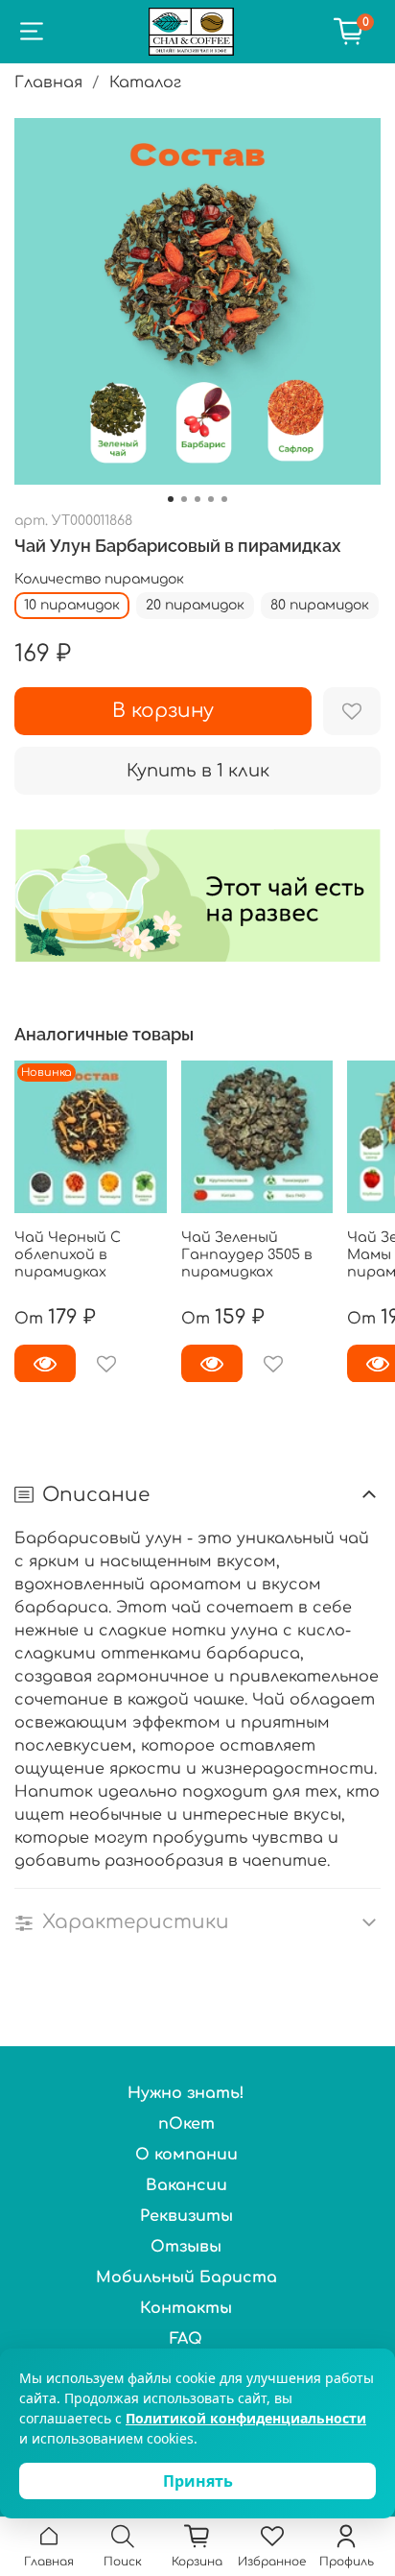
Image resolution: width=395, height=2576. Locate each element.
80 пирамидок (320, 605)
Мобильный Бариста (186, 2278)
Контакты (186, 2308)
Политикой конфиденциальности (246, 2418)
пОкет (186, 2124)
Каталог (145, 83)
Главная (48, 83)
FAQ (186, 2339)
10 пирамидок (72, 605)
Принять (198, 2481)
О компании (186, 2155)
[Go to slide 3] (197, 499)
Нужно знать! (186, 2093)
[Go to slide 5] (224, 499)
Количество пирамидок (99, 579)
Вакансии (186, 2185)
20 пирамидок (195, 605)
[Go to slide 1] (171, 499)
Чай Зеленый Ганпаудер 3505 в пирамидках (247, 1253)
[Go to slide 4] (211, 499)
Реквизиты (186, 2216)
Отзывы (186, 2247)
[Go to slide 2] (184, 499)
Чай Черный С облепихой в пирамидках (68, 1253)
